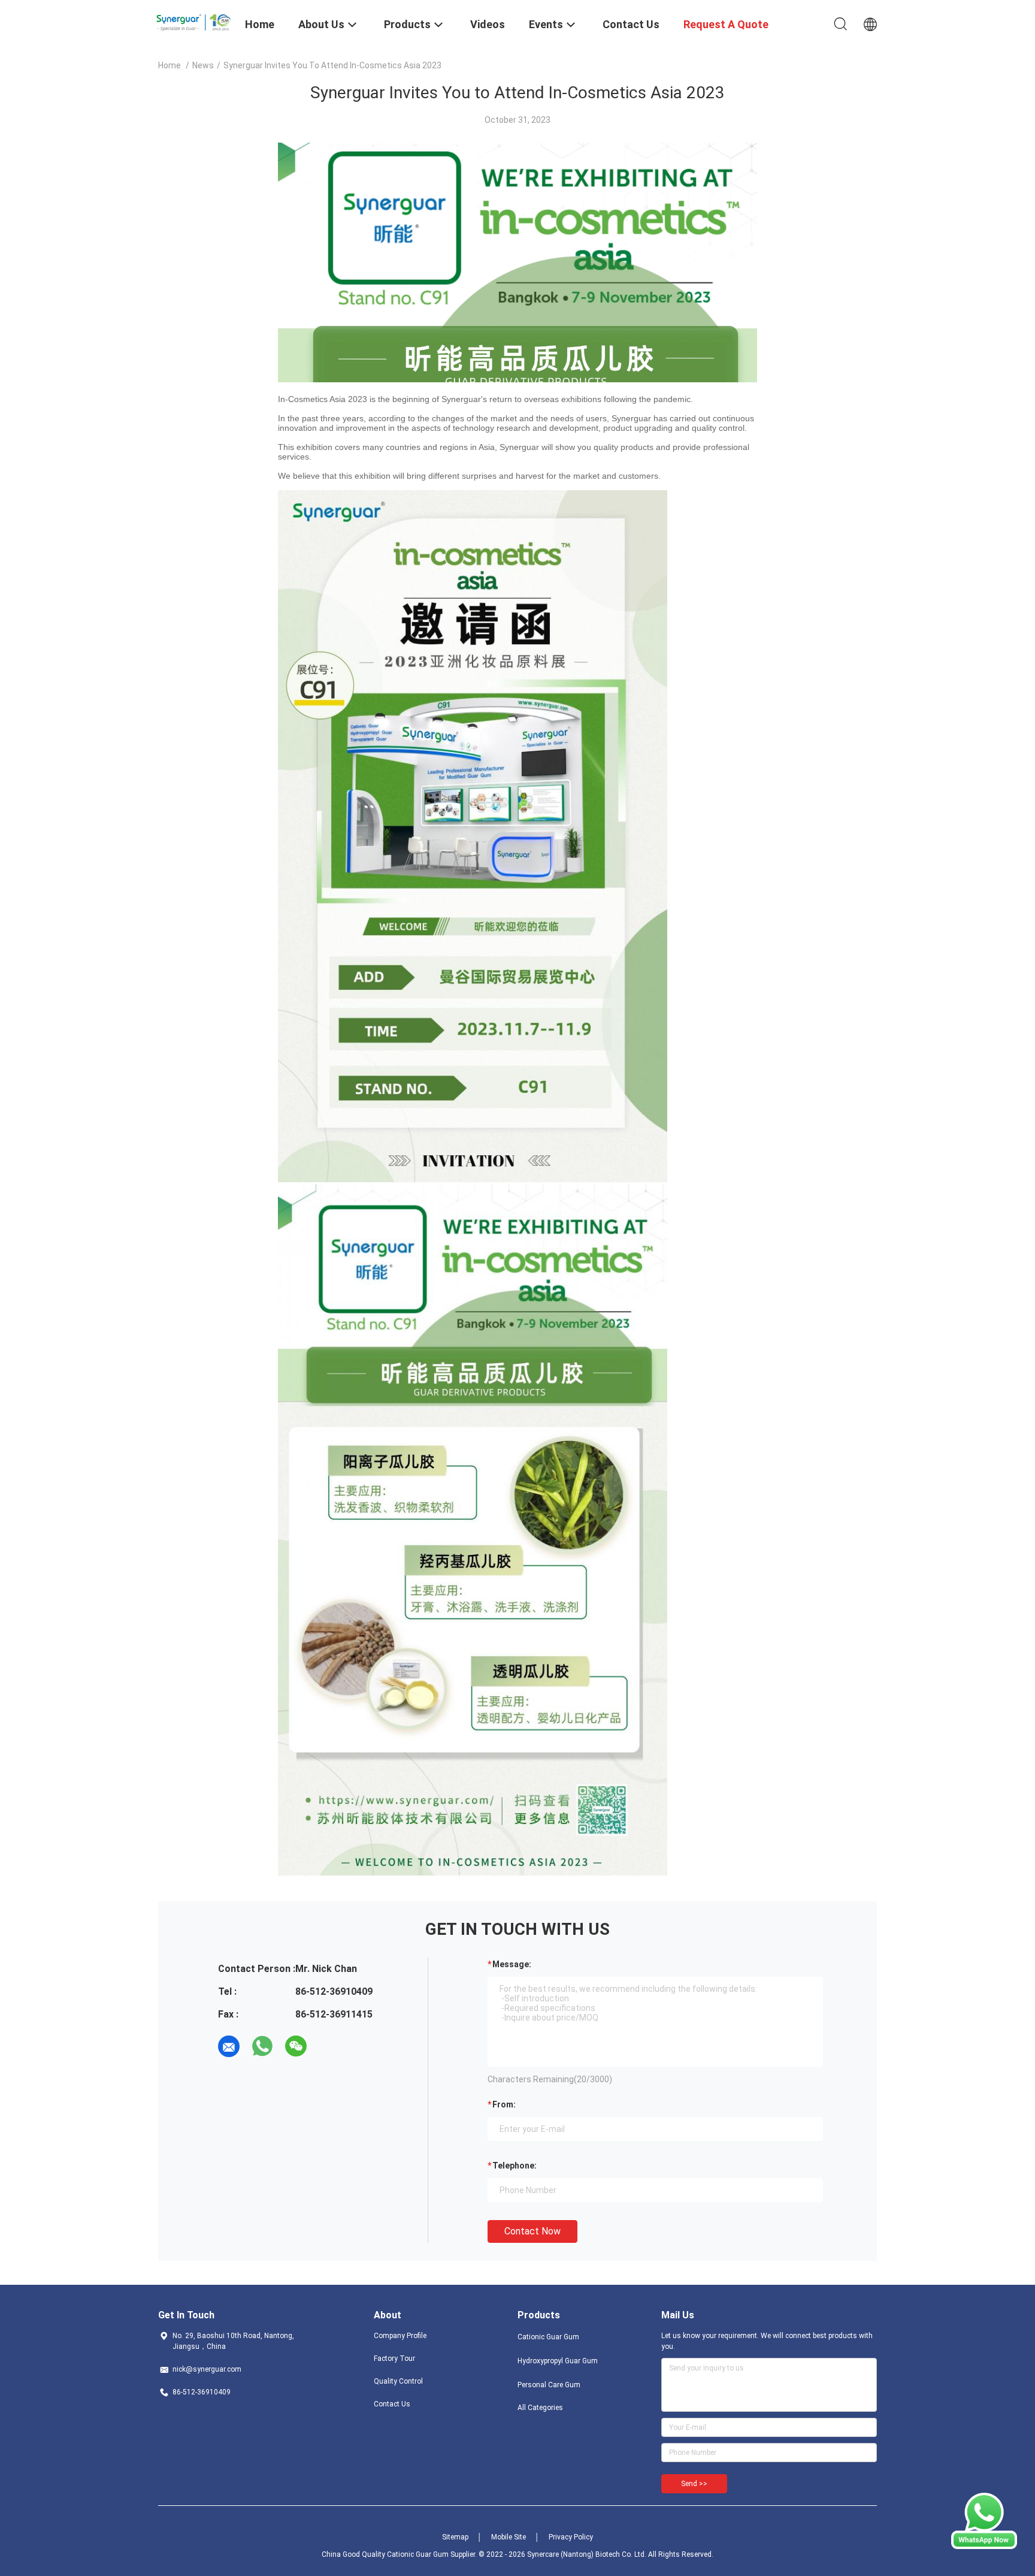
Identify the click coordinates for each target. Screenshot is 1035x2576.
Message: (512, 1964)
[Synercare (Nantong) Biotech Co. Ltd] (194, 20)
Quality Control (398, 2381)
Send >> (694, 2484)
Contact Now (532, 2231)
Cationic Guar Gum (548, 2337)
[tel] (329, 2046)
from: (504, 2104)
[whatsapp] (262, 2046)
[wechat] (296, 2046)
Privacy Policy (571, 2537)
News (203, 65)
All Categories (540, 2408)
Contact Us (392, 2404)
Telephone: (515, 2166)
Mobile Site (509, 2537)
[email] (229, 2046)
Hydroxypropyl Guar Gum (558, 2361)
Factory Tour (394, 2358)
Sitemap (455, 2537)
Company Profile (400, 2336)
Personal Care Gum (549, 2385)
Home (170, 65)
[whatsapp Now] (984, 2546)
